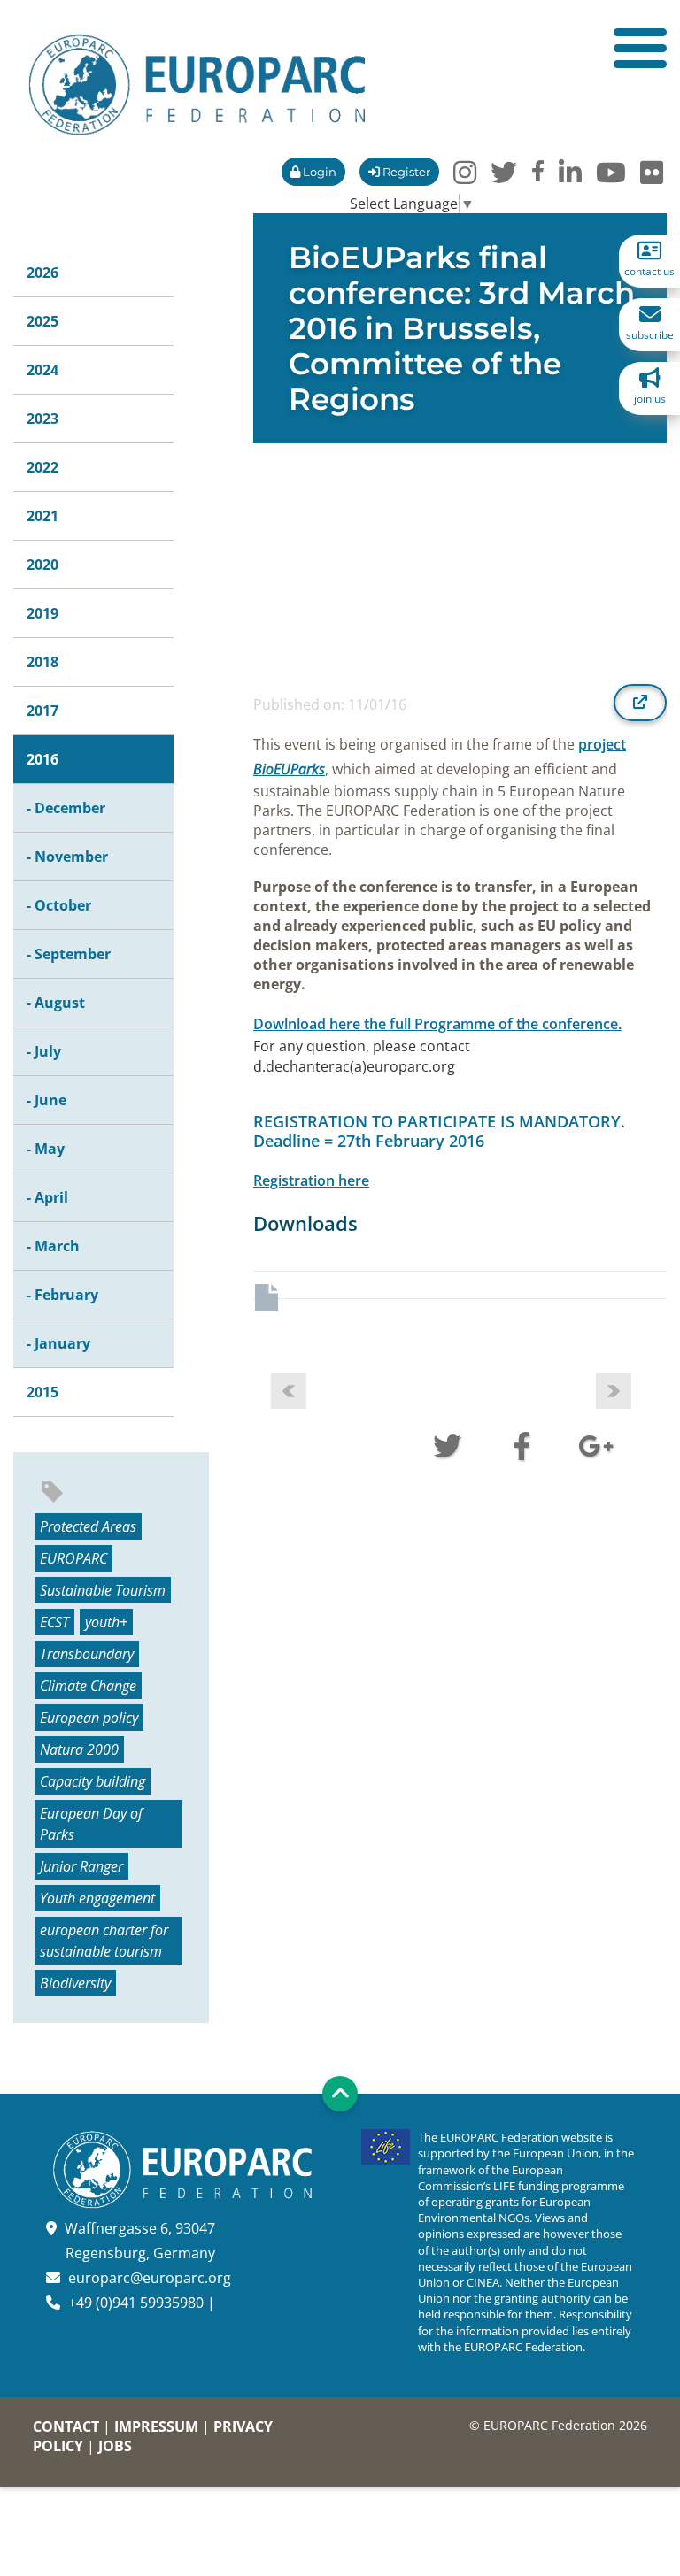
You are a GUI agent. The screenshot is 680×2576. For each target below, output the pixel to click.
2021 (42, 516)
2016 (42, 759)
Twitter (447, 1444)
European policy (89, 1718)
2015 (42, 1392)
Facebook (522, 1444)
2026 (42, 273)
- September (69, 954)
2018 (42, 662)
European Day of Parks (91, 1824)
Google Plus (596, 1444)
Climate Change (88, 1686)
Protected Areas (88, 1526)
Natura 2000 (79, 1749)
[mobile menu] (640, 48)
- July (44, 1051)
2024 (42, 370)
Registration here (311, 1180)
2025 (42, 321)
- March (53, 1246)
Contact (66, 2426)
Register (405, 172)
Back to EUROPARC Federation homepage (197, 85)
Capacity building (93, 1781)
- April (47, 1197)
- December (66, 808)
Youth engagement (97, 1898)
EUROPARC (73, 1558)
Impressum (156, 2426)
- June (46, 1100)
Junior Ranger (81, 1866)
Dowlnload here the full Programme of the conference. (437, 1024)
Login (318, 172)
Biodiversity (75, 1983)
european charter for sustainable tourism (104, 1941)
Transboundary (87, 1654)
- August (56, 1003)
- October (59, 905)
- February (62, 1295)
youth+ (106, 1622)
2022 (42, 467)
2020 (42, 565)
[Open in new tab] (640, 703)
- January (58, 1343)
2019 (42, 613)
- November (67, 857)
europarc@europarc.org (150, 2278)
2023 (42, 419)
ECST (54, 1622)
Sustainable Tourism (103, 1590)
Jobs (115, 2446)
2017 (42, 711)
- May (46, 1149)
